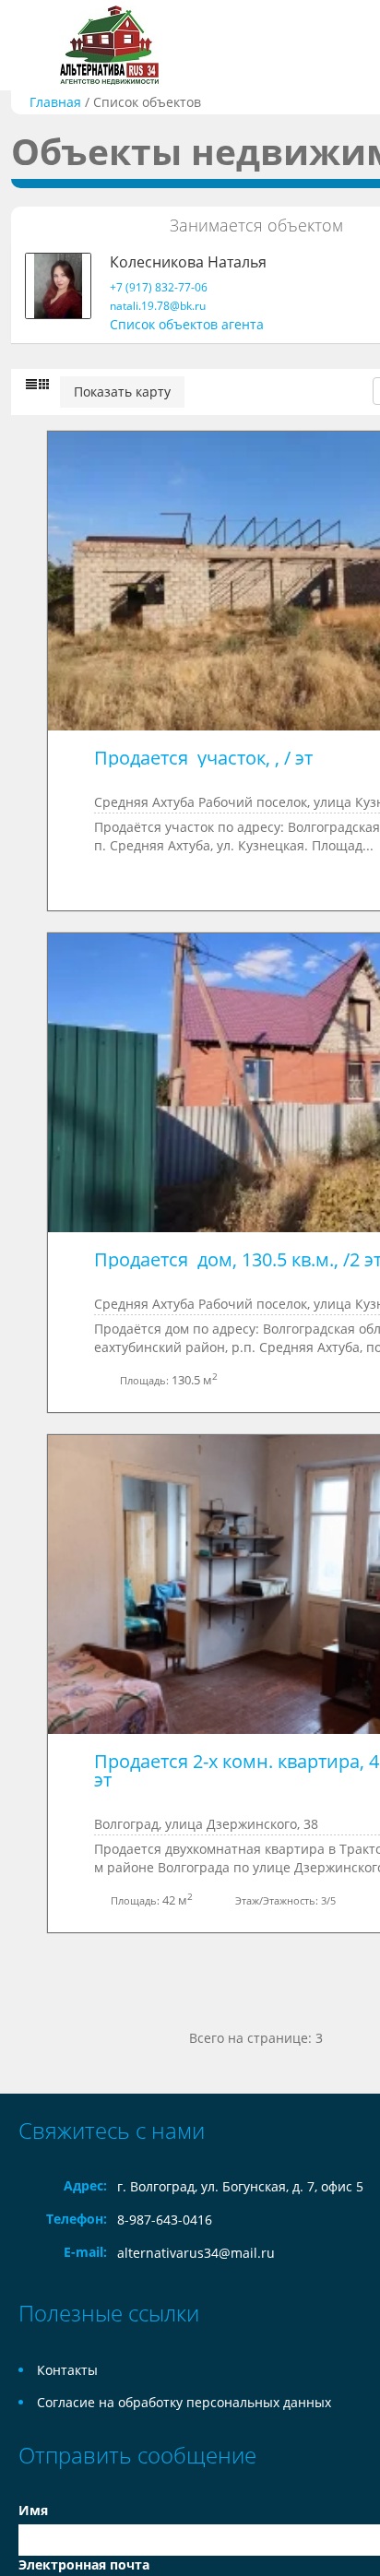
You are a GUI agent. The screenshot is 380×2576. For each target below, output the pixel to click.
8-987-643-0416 (165, 2220)
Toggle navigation (35, 46)
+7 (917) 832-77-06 (159, 287)
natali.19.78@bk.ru (158, 306)
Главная (55, 102)
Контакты (67, 2370)
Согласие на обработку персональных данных (184, 2402)
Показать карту (122, 392)
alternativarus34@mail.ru (196, 2253)
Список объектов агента (187, 324)
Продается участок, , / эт (203, 758)
